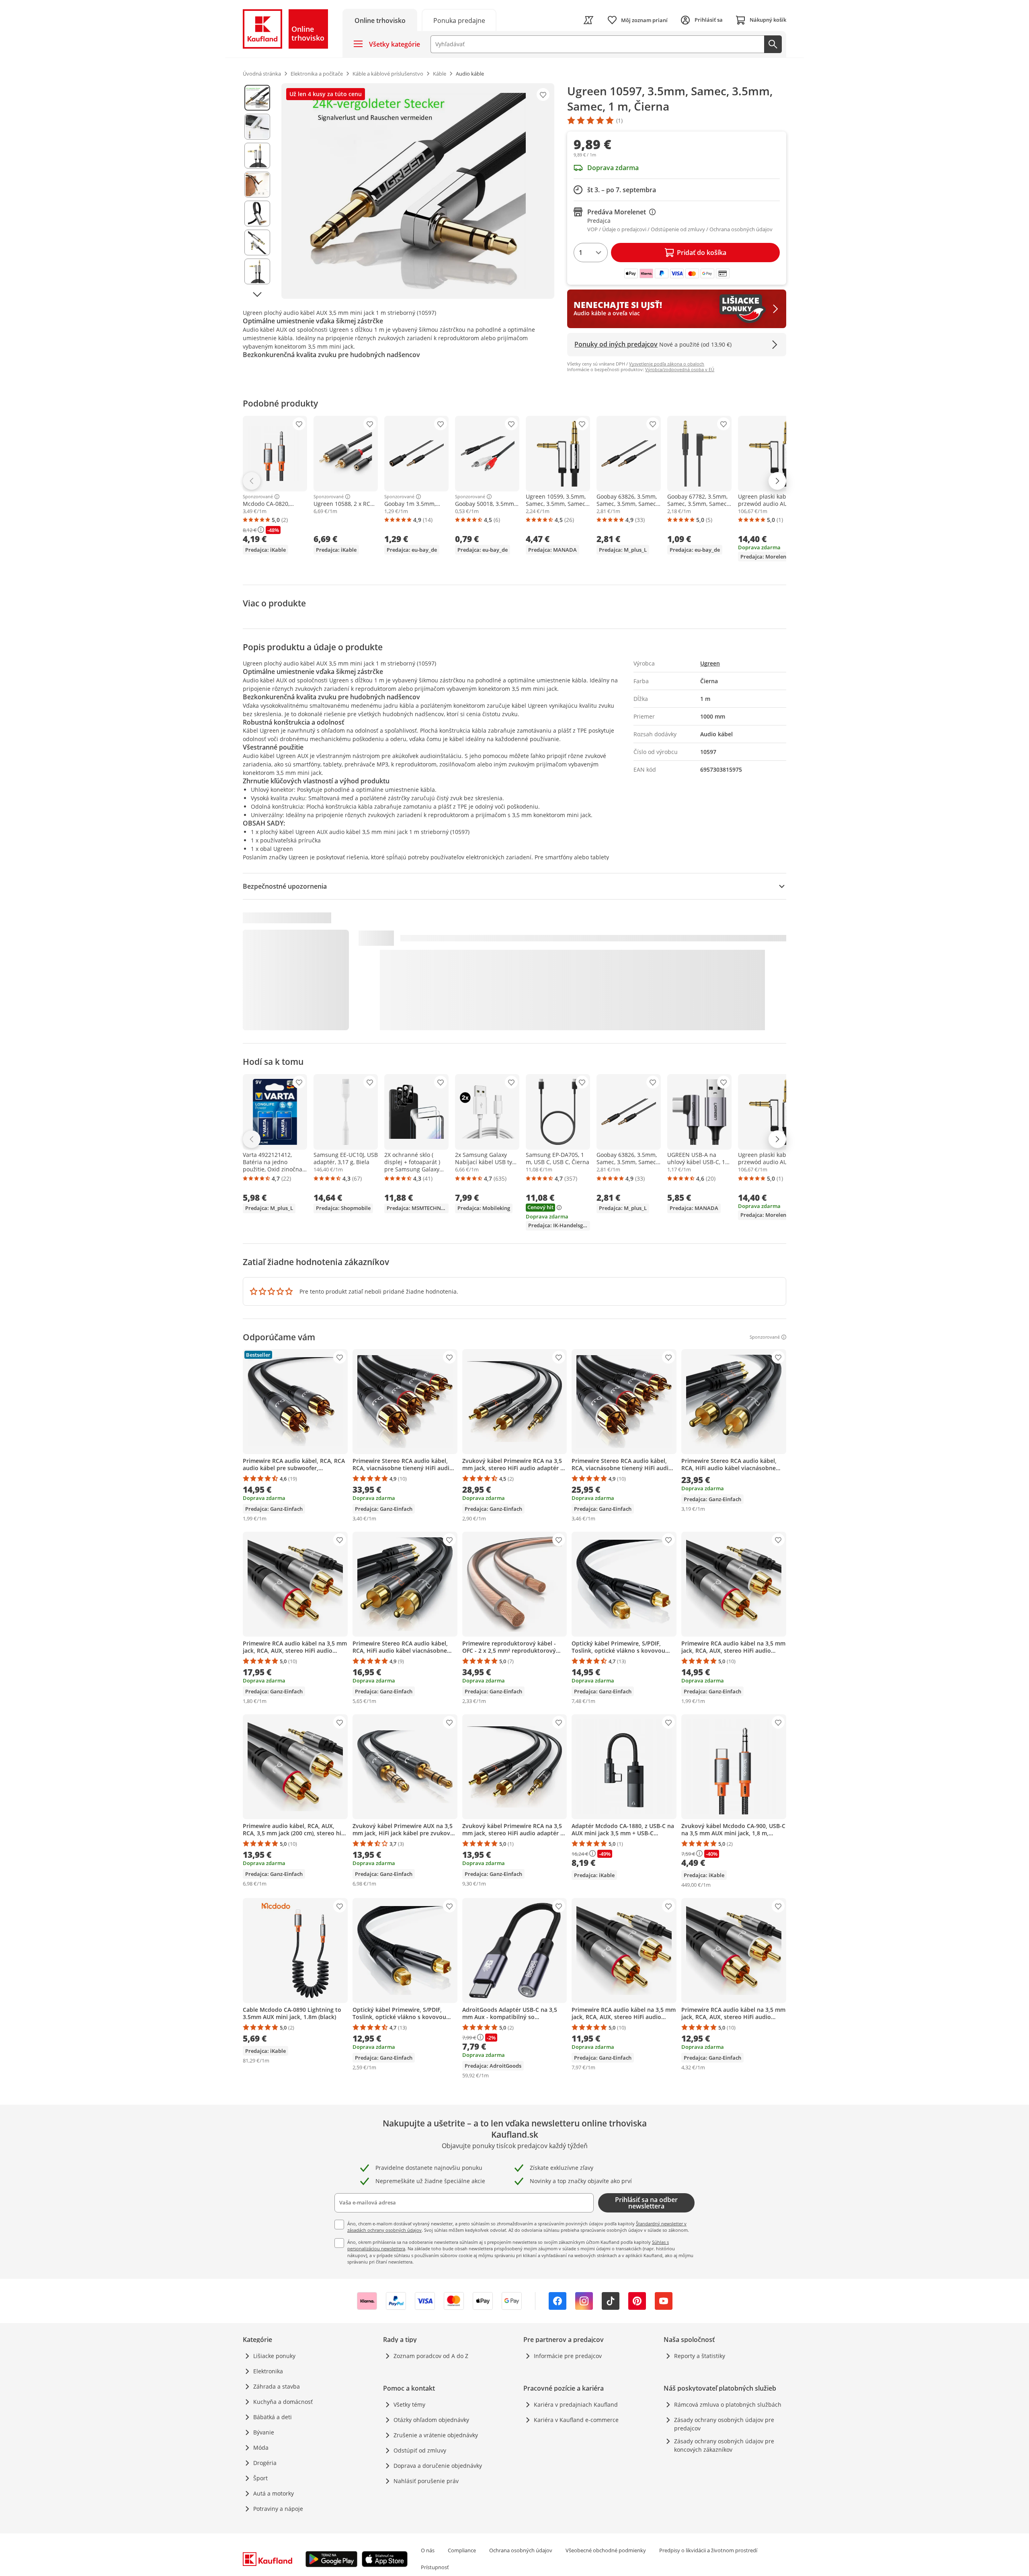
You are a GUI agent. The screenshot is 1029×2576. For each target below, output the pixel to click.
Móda (261, 2448)
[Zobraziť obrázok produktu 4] (257, 185)
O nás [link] (428, 2550)
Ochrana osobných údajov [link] (521, 2550)
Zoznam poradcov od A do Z (431, 2356)
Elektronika (268, 2371)
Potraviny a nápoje (278, 2509)
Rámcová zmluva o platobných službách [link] (728, 2404)
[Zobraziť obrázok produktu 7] (257, 271)
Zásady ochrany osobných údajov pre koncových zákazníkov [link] (724, 2445)
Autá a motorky (274, 2493)
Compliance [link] (462, 2550)
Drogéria (265, 2463)
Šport (260, 2478)
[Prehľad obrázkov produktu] (257, 191)
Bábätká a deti (273, 2417)
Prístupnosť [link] (435, 2567)
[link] (459, 20)
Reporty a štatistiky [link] (700, 2356)
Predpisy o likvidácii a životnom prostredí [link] (708, 2550)
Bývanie (264, 2432)
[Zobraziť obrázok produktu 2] (257, 127)
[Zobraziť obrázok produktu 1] (257, 98)
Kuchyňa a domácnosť (283, 2402)
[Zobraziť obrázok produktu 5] (257, 214)
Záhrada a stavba (277, 2386)
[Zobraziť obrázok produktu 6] (257, 242)
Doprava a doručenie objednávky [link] (438, 2466)
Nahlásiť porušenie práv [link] (426, 2481)
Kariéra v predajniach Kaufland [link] (576, 2404)
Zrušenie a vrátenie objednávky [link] (436, 2435)
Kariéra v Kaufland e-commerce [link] (576, 2420)
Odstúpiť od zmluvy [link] (420, 2450)
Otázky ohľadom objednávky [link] (431, 2420)
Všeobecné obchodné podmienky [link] (606, 2550)
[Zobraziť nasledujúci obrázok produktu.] (257, 294)
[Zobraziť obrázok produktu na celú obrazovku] (418, 191)
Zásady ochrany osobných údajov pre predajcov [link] (724, 2424)
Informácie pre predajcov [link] (568, 2356)
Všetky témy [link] (409, 2404)
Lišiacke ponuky (274, 2356)
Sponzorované (258, 497)
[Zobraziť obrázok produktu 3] (257, 156)
